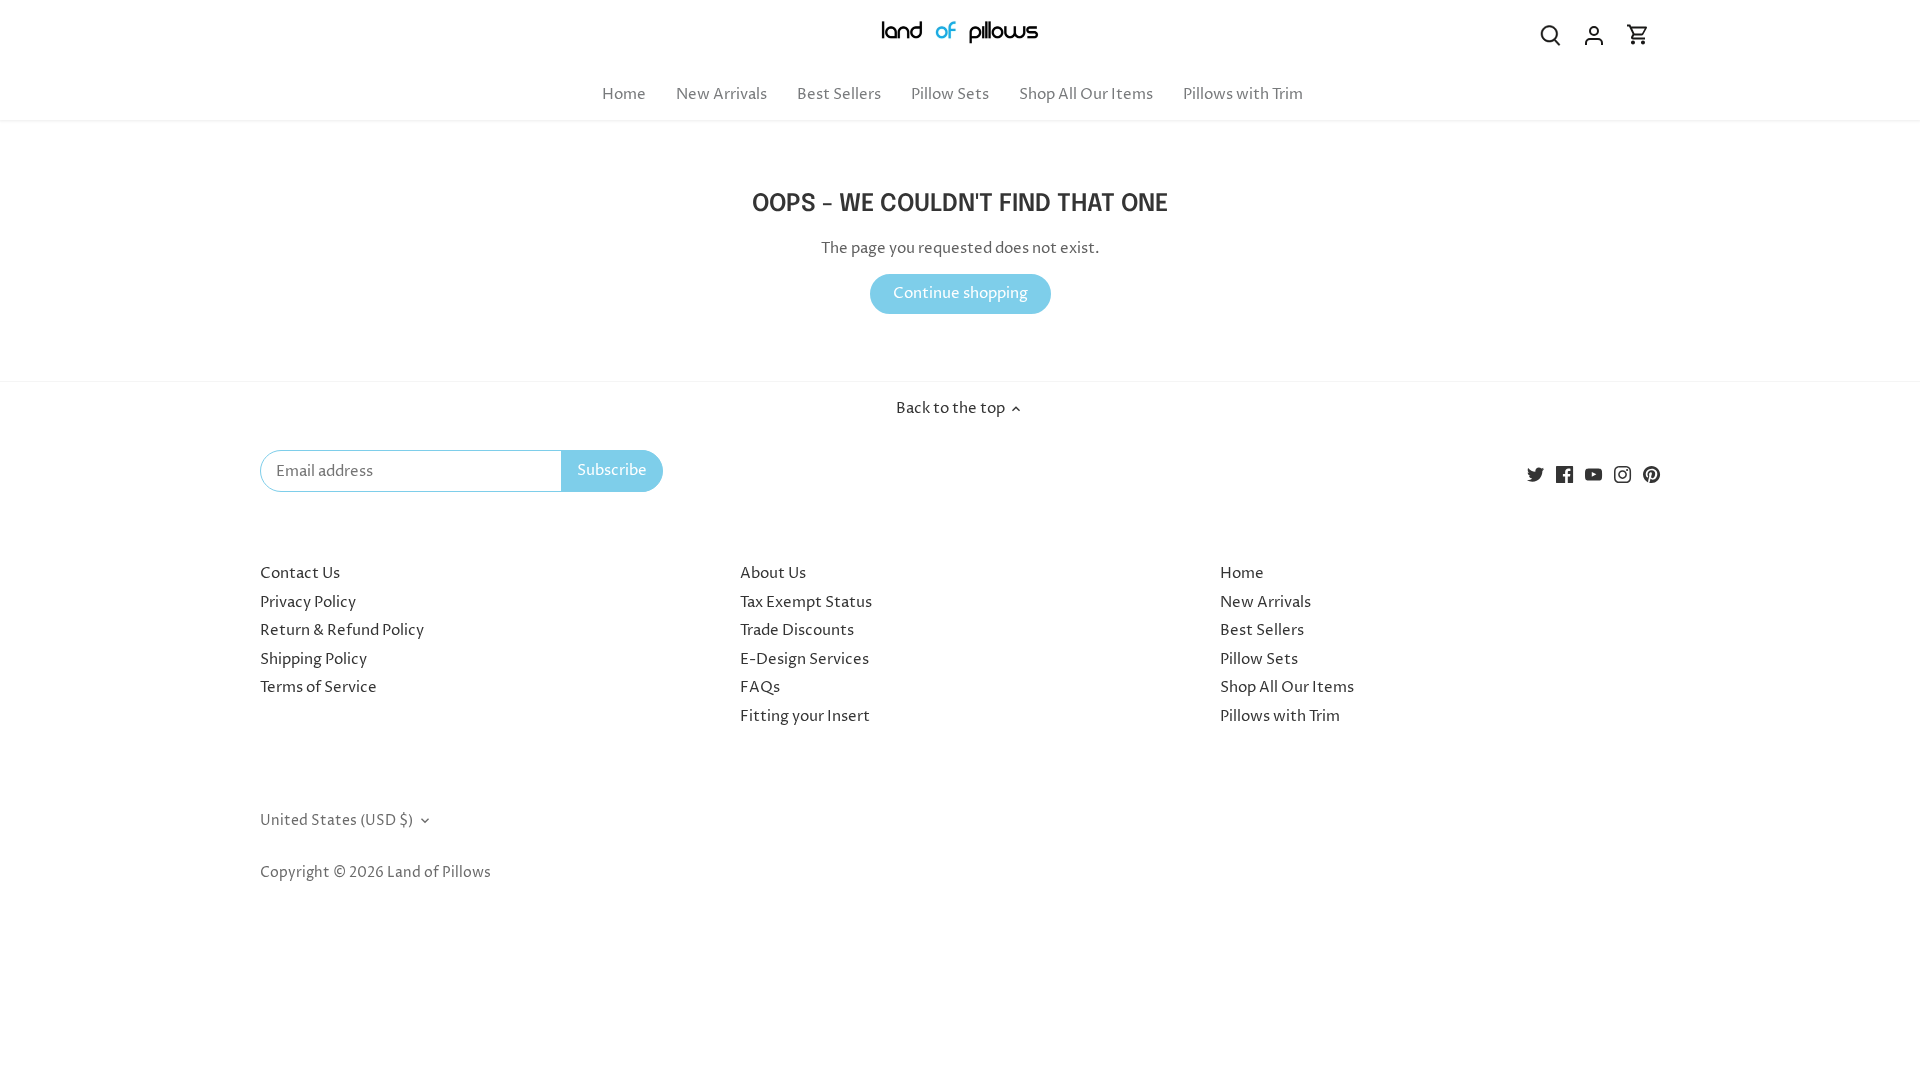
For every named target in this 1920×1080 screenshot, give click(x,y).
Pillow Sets (1259, 659)
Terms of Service (318, 687)
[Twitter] (1535, 474)
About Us (773, 573)
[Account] (1594, 35)
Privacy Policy (308, 602)
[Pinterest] (1651, 474)
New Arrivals (1265, 602)
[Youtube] (1593, 474)
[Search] (1550, 35)
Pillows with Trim (1280, 716)
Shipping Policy (313, 659)
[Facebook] (1564, 474)
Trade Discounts (797, 630)
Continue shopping (960, 293)
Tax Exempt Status (806, 602)
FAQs (760, 687)
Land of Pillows (439, 873)
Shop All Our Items (1287, 687)
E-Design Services (804, 659)
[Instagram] (1622, 474)
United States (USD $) (336, 821)
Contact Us (300, 573)
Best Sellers (1262, 630)
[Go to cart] (1638, 35)
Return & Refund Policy (342, 630)
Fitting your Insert (805, 716)
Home (1242, 573)
